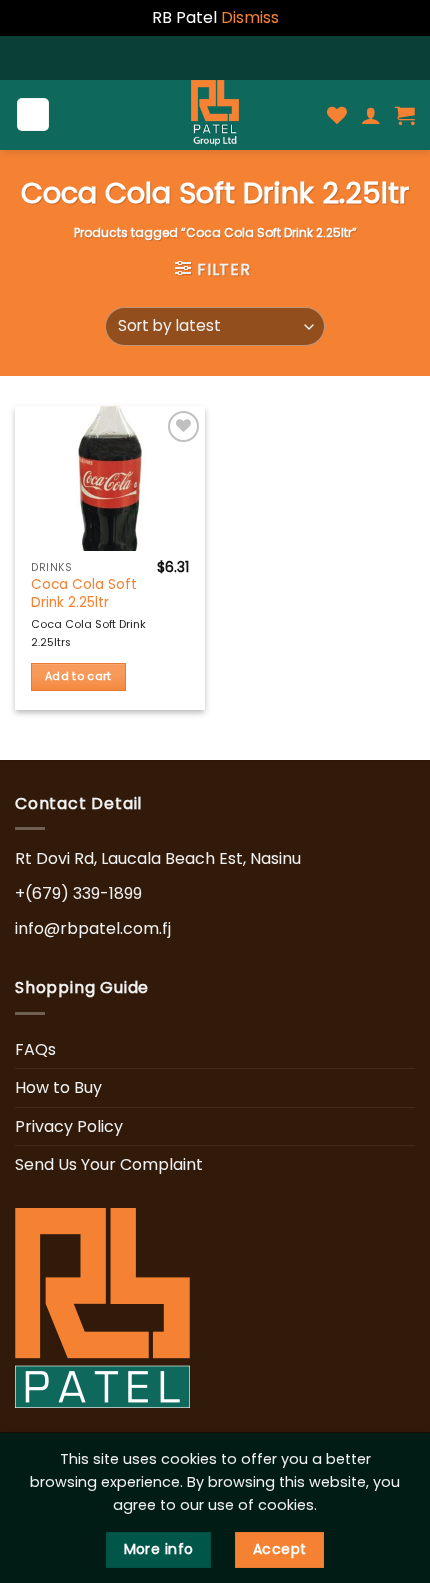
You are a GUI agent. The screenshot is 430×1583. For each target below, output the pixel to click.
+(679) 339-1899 (78, 893)
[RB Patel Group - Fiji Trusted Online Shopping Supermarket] (215, 115)
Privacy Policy (69, 1126)
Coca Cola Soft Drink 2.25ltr (84, 593)
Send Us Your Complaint (109, 1164)
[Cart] (405, 115)
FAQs (35, 1049)
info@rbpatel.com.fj (93, 928)
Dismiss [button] (250, 17)
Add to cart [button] (78, 676)
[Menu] (33, 114)
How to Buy (58, 1087)
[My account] (371, 115)
